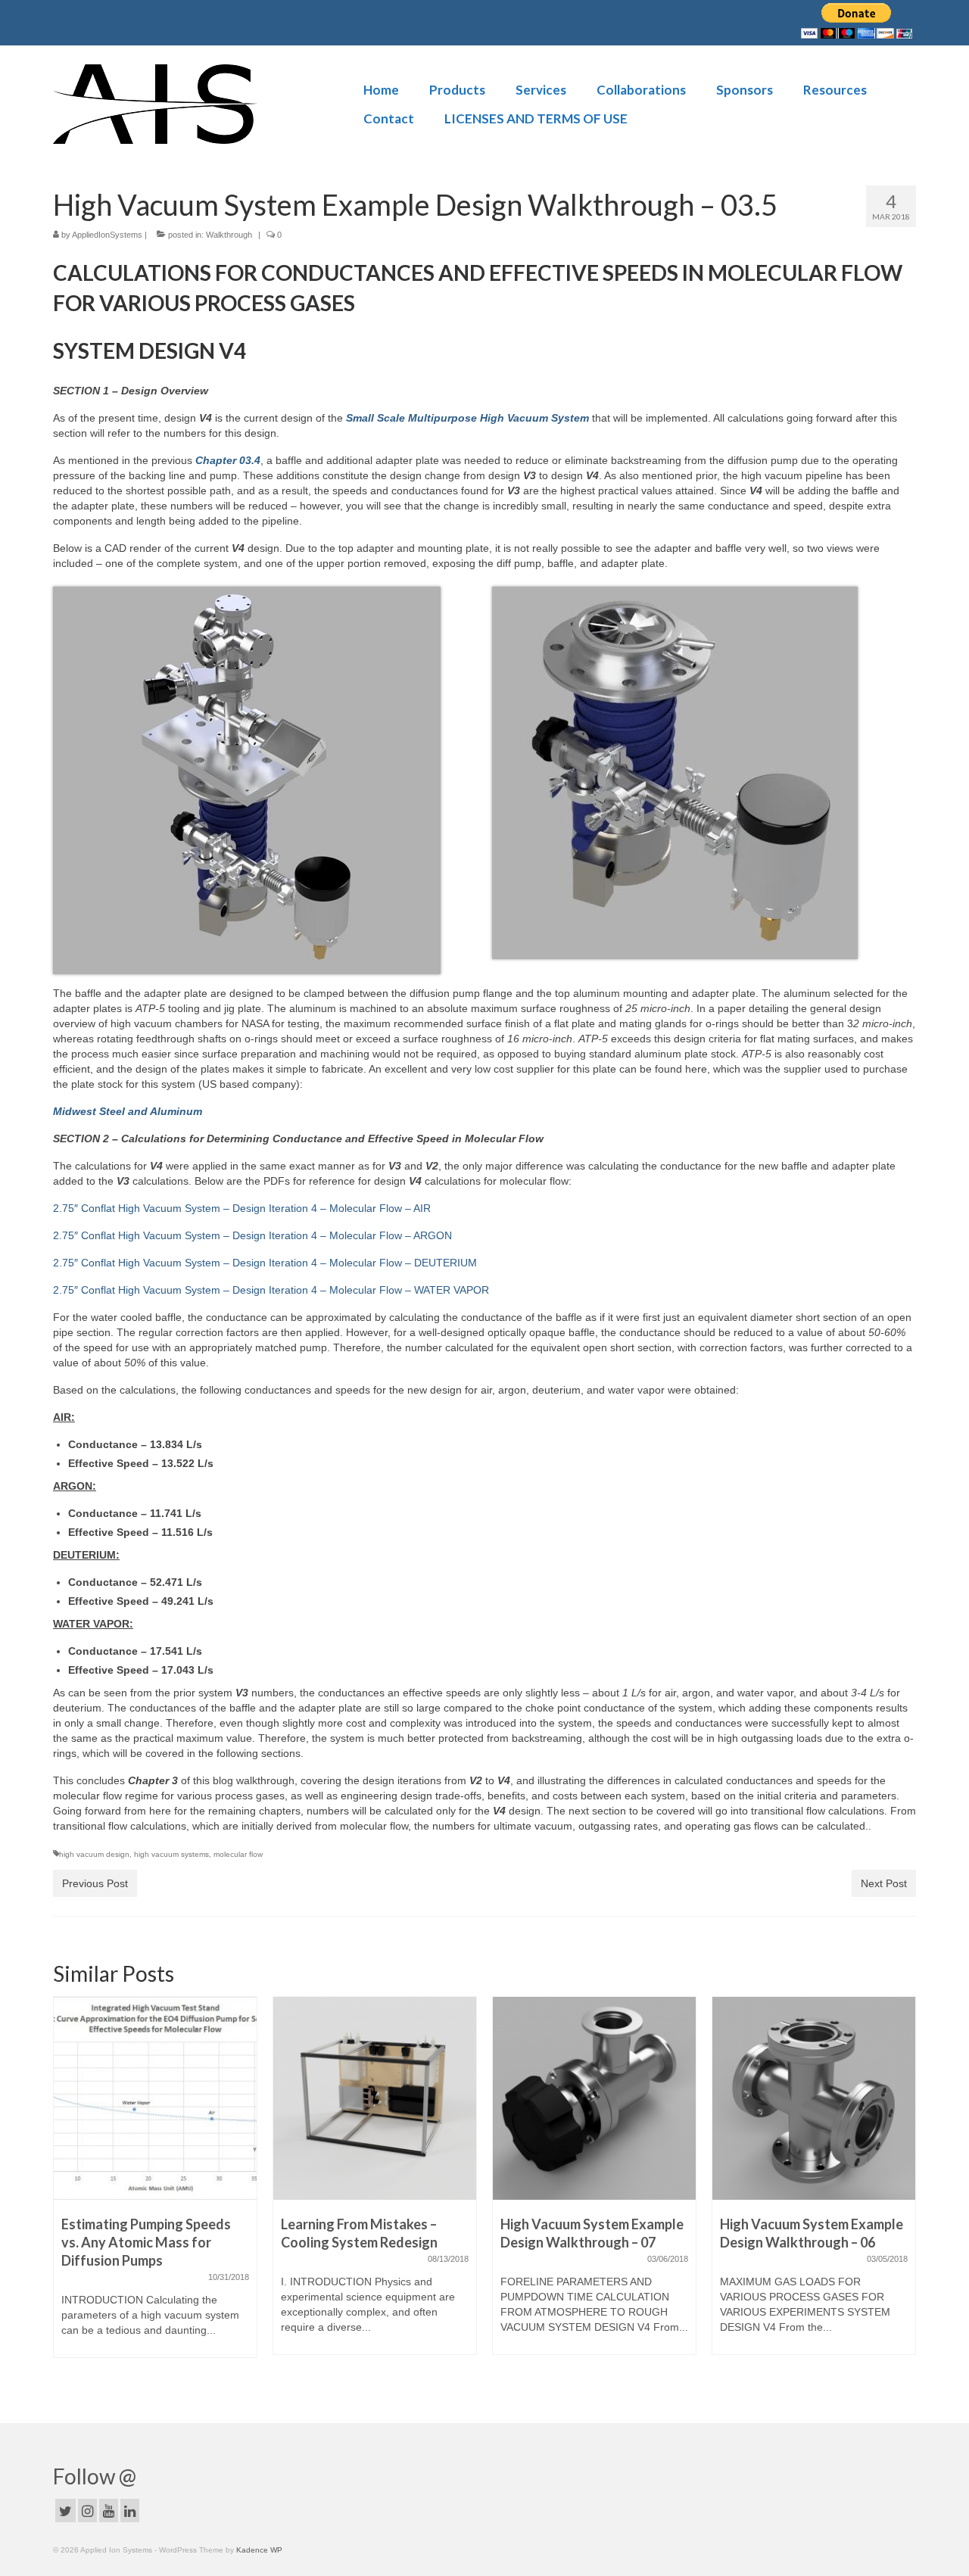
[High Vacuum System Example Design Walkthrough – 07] (375, 2098)
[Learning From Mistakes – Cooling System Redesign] (155, 2098)
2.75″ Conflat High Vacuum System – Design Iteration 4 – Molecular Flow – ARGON (252, 1235)
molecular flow (238, 1854)
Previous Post (95, 1883)
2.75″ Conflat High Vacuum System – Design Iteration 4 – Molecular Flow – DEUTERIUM (265, 1263)
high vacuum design (94, 1854)
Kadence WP (259, 2550)
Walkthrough (229, 235)
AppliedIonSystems (107, 235)
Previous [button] (66, 2190)
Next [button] (903, 2190)
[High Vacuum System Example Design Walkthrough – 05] (814, 2098)
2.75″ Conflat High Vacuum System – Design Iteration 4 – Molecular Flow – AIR (242, 1208)
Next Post (884, 1883)
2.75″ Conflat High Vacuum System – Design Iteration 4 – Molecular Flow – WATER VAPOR (271, 1290)
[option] (155, 2183)
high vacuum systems (171, 1854)
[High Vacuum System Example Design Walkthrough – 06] (594, 2098)
